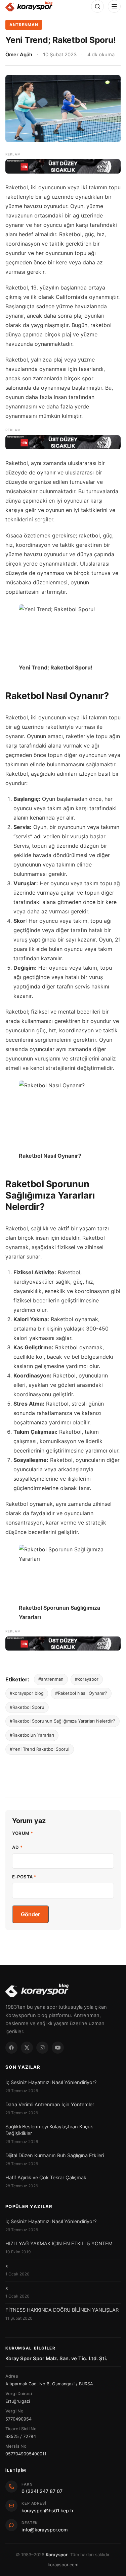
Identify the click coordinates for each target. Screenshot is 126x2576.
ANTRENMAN (24, 25)
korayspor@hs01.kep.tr (48, 2510)
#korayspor (87, 1679)
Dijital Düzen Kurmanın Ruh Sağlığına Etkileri (55, 2155)
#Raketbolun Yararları (32, 1735)
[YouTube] (58, 2048)
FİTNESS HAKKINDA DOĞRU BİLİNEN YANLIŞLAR (62, 2310)
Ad (17, 1847)
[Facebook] (11, 2048)
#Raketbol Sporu (27, 1707)
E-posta (24, 1877)
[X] (27, 2048)
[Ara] (97, 6)
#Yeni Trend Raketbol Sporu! (40, 1749)
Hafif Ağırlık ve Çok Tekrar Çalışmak (46, 2178)
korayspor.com (63, 2565)
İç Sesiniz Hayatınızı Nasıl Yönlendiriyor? (51, 2082)
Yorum (23, 1833)
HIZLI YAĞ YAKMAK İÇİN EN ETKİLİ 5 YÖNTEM (59, 2244)
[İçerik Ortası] (63, 442)
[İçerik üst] (63, 166)
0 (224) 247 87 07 (42, 2491)
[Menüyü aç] (114, 6)
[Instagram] (42, 2048)
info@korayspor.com (45, 2530)
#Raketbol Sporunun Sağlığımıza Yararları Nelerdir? (62, 1721)
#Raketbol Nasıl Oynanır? (81, 1693)
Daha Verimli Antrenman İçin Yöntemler (50, 2105)
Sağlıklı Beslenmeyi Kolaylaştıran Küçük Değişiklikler (49, 2130)
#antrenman (51, 1679)
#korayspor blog (27, 1693)
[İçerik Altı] (63, 1644)
